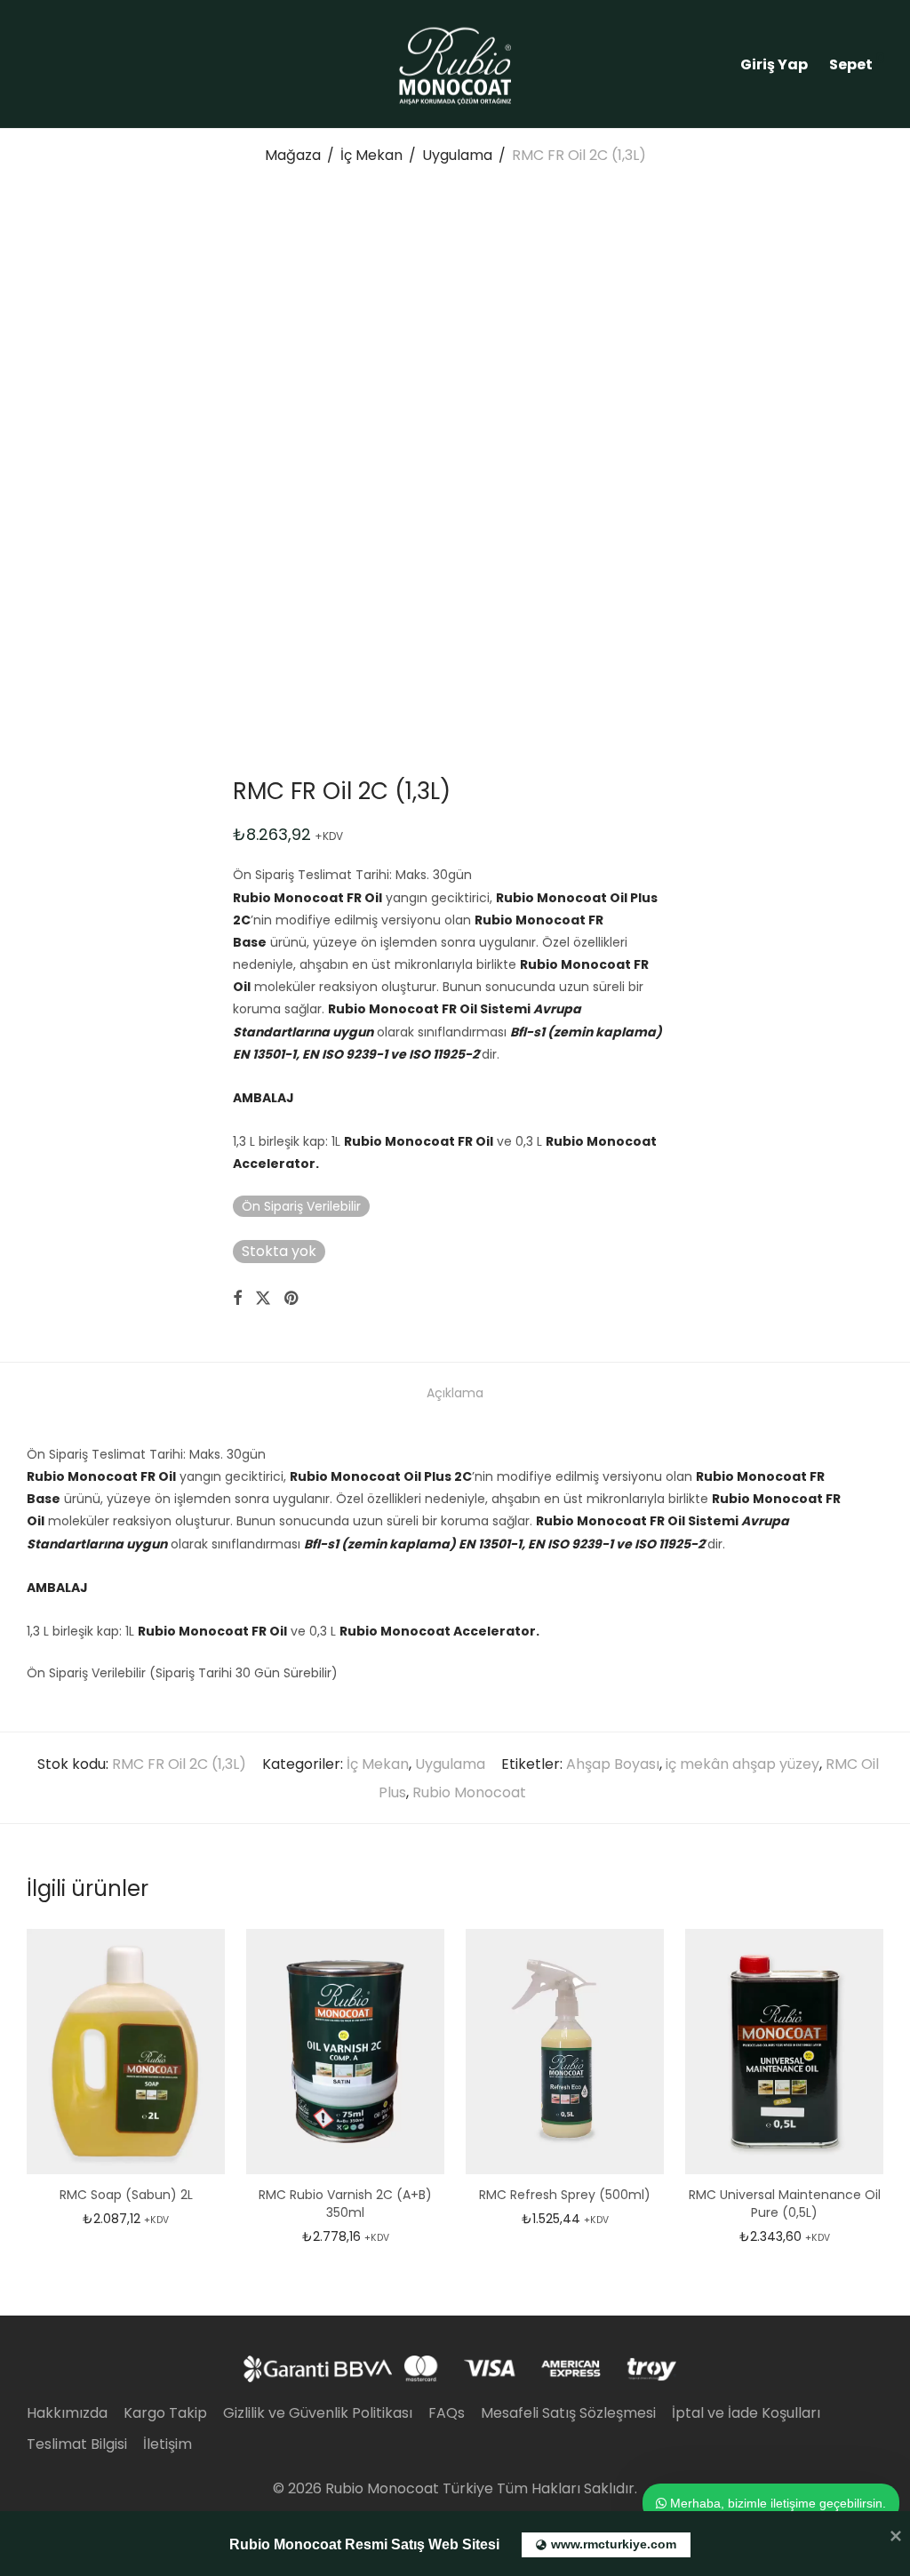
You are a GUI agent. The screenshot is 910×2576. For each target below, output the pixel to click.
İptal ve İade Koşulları (746, 2413)
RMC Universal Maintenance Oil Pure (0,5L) (785, 2204)
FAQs (447, 2413)
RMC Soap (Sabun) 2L (126, 2195)
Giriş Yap (774, 64)
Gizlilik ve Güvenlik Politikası (318, 2413)
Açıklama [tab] (455, 1393)
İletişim (168, 2444)
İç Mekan (371, 155)
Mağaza (293, 155)
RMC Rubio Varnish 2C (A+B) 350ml (345, 2204)
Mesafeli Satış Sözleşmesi (568, 2413)
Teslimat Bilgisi (77, 2444)
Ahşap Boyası (613, 1764)
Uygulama (457, 155)
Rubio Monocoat (469, 1792)
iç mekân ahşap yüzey (742, 1764)
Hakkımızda (67, 2413)
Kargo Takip (165, 2413)
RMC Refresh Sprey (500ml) (565, 2195)
